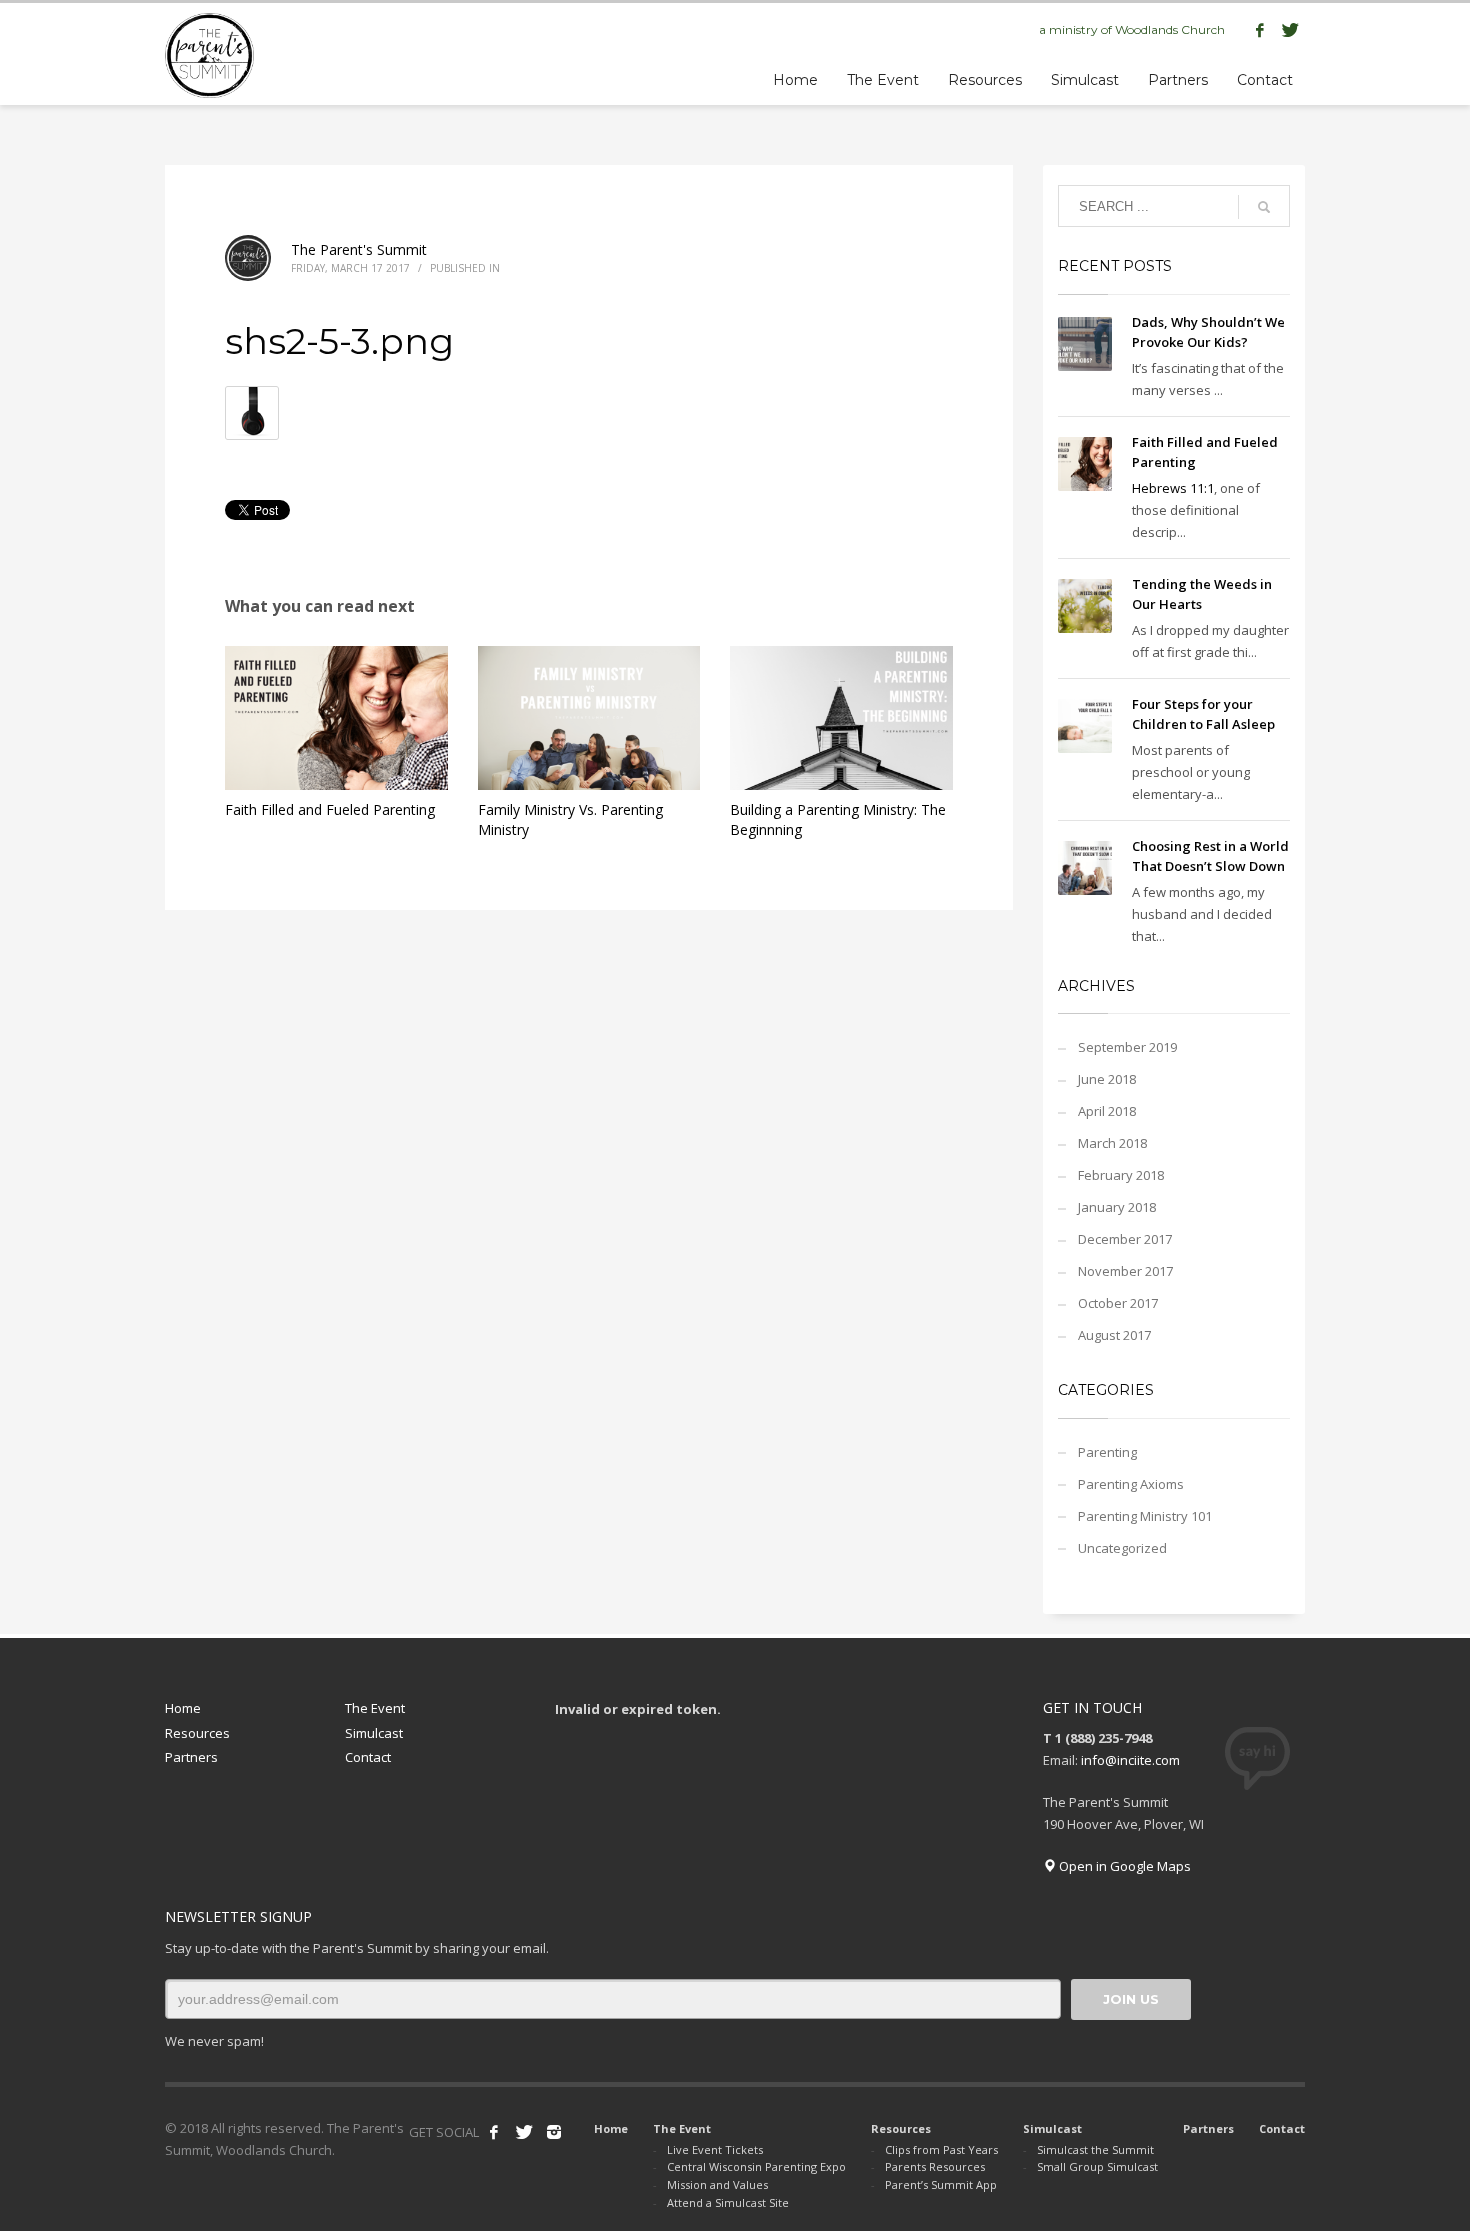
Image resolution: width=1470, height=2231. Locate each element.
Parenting (1107, 1452)
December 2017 (1125, 1239)
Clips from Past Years (941, 2149)
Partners (191, 1757)
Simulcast (374, 1733)
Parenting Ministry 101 (1145, 1516)
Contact (368, 1757)
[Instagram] (554, 2132)
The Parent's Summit (359, 249)
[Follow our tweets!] (524, 2132)
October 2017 (1118, 1303)
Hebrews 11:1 (1173, 488)
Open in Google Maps (1123, 1866)
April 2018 (1107, 1111)
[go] (1264, 207)
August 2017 (1114, 1335)
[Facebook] (1260, 30)
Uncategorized (1122, 1548)
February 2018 (1121, 1175)
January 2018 (1117, 1207)
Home (183, 1708)
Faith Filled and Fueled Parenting (330, 809)
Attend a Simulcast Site (728, 2202)
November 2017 (1125, 1271)
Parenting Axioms (1131, 1484)
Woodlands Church (1170, 29)
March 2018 (1112, 1143)
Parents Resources (935, 2166)
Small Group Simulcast (1097, 2166)
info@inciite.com (1130, 1760)
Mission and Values (717, 2184)
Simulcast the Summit (1095, 2149)
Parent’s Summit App (941, 2184)
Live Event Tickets (715, 2149)
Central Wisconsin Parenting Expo (756, 2166)
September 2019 (1127, 1047)
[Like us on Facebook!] (494, 2132)
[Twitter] (1290, 30)
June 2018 (1107, 1079)
